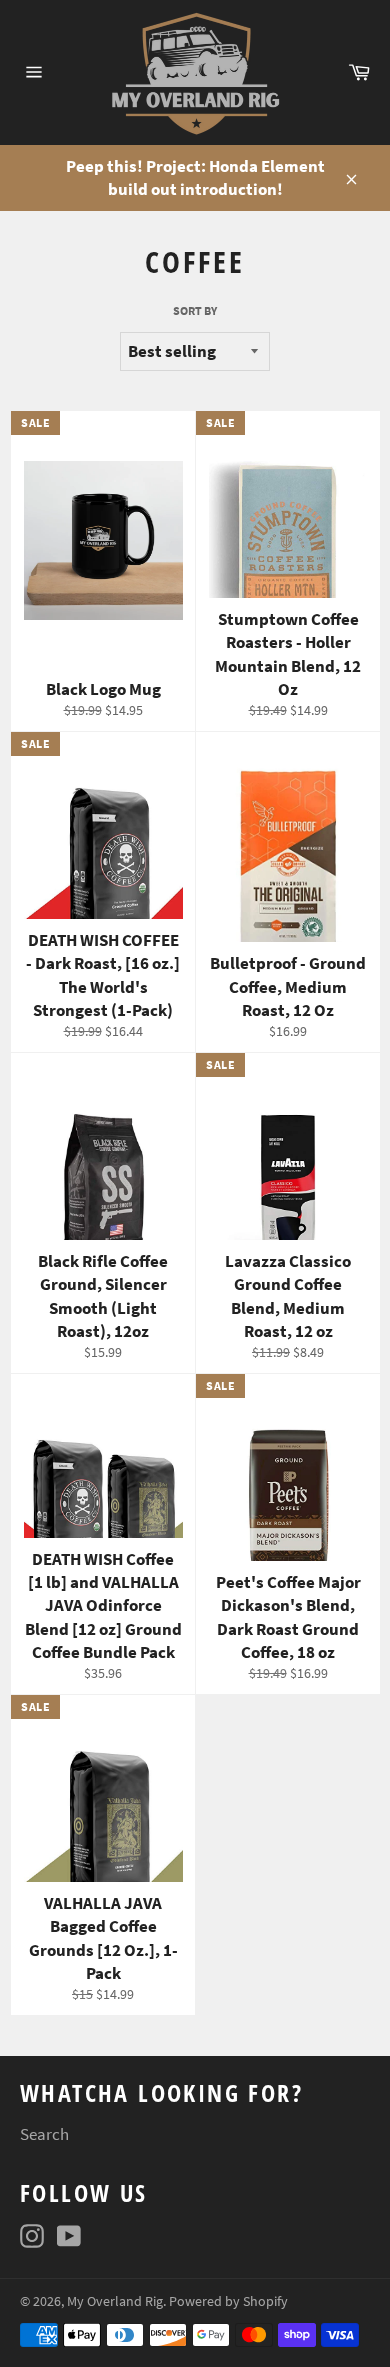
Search (44, 2134)
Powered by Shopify (228, 2301)
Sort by (195, 310)
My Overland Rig (115, 2301)
